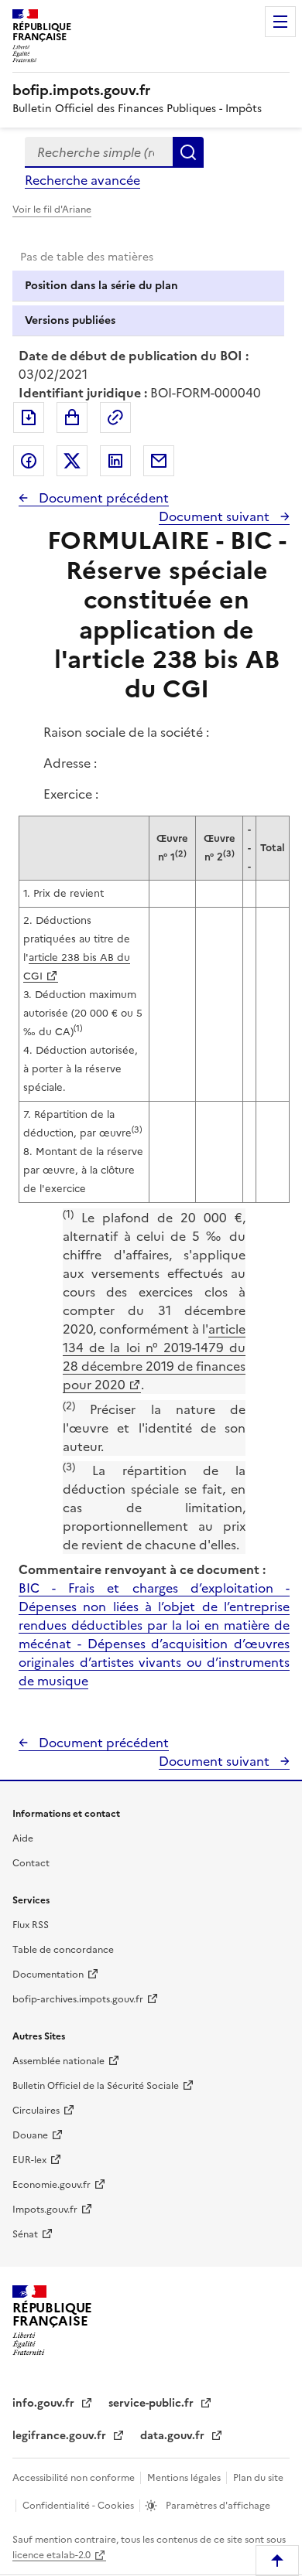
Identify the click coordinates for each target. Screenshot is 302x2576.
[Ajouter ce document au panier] (72, 417)
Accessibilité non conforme (75, 2478)
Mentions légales (185, 2478)
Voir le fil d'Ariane (52, 210)
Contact (31, 1863)
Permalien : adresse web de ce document (115, 417)
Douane (30, 2135)
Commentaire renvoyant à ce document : (142, 1569)
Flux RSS (31, 1925)
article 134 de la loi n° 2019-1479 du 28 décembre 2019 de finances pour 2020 (154, 1357)
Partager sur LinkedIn (115, 461)
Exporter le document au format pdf (29, 417)
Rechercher (188, 152)
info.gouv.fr (45, 2403)
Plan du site (258, 2478)
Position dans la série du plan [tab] (101, 286)
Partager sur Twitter (72, 461)
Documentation (48, 1975)
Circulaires (36, 2111)
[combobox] (99, 152)
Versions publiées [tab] (70, 320)
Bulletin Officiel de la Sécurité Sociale (96, 2086)
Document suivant (216, 516)
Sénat (25, 2234)
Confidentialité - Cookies (79, 2506)
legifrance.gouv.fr (61, 2436)
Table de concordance (63, 1950)
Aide (23, 1838)
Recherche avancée (82, 180)
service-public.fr (153, 2403)
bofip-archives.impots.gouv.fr (78, 1999)
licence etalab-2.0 (51, 2555)
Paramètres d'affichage (217, 2506)
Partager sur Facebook (29, 461)
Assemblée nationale (58, 2061)
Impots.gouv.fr (45, 2210)
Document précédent (102, 498)
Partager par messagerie (159, 461)
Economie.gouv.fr (51, 2185)
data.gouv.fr (174, 2436)
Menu (280, 22)
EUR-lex (29, 2160)
